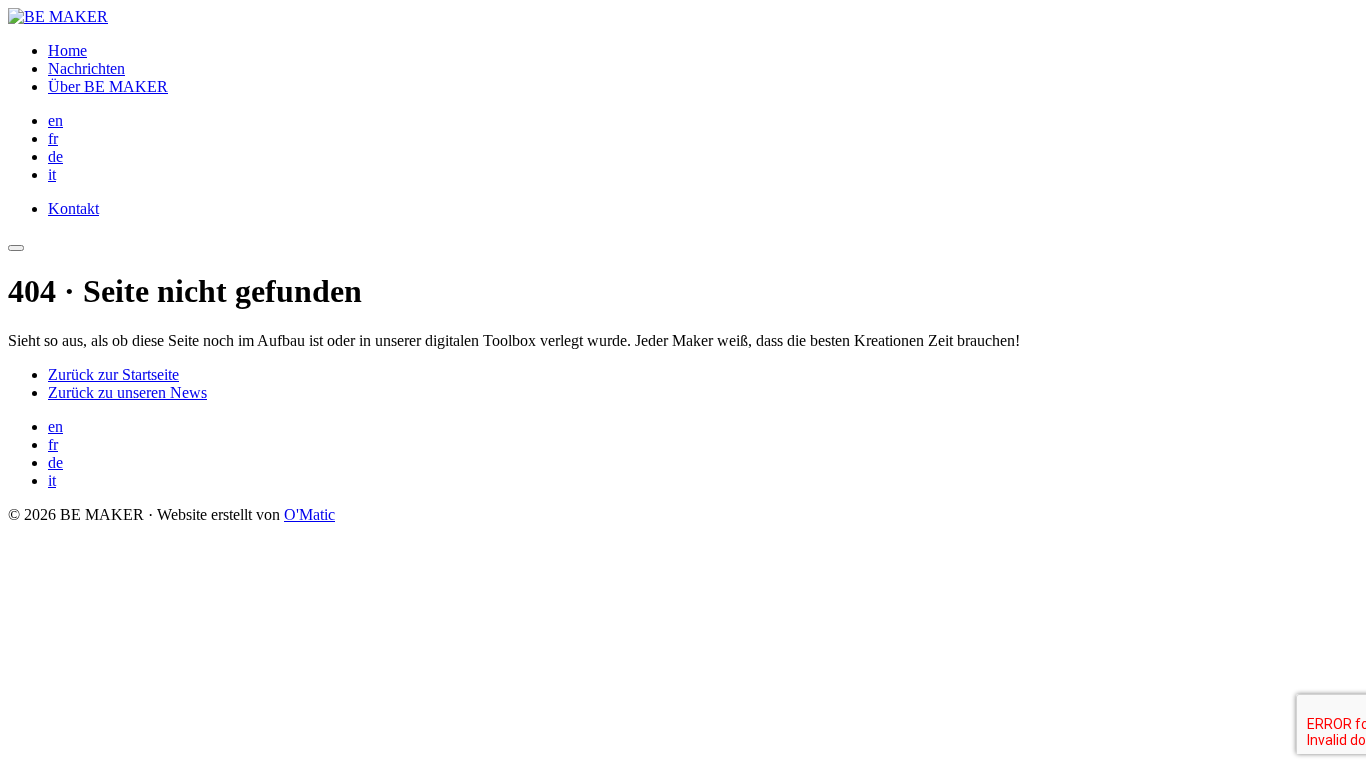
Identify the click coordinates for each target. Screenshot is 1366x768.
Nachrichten (86, 68)
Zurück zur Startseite (113, 374)
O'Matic (309, 514)
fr (53, 138)
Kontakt (73, 208)
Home (67, 50)
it (52, 174)
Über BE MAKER (108, 86)
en (55, 120)
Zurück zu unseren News (127, 392)
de (55, 156)
